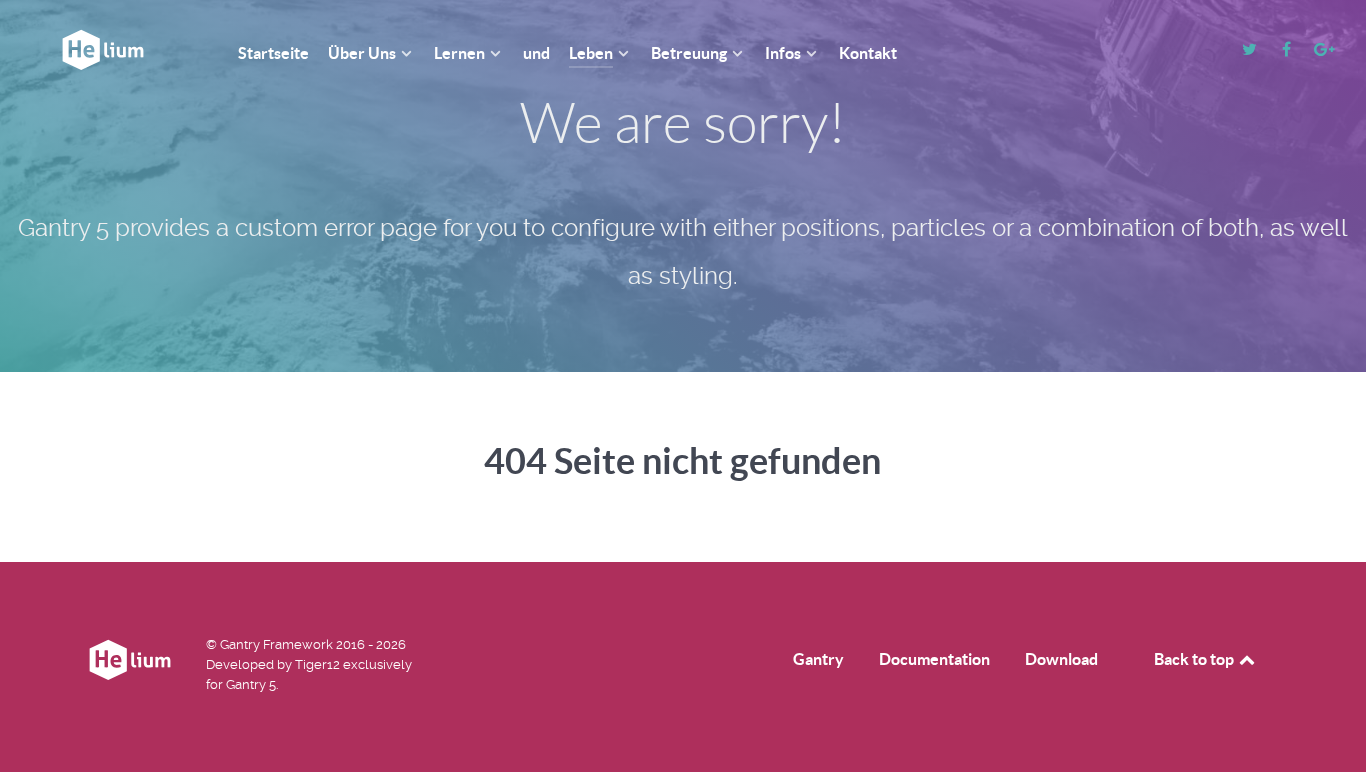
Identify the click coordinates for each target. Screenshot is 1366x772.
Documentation (934, 659)
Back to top (1195, 659)
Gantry (818, 659)
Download (1061, 659)
